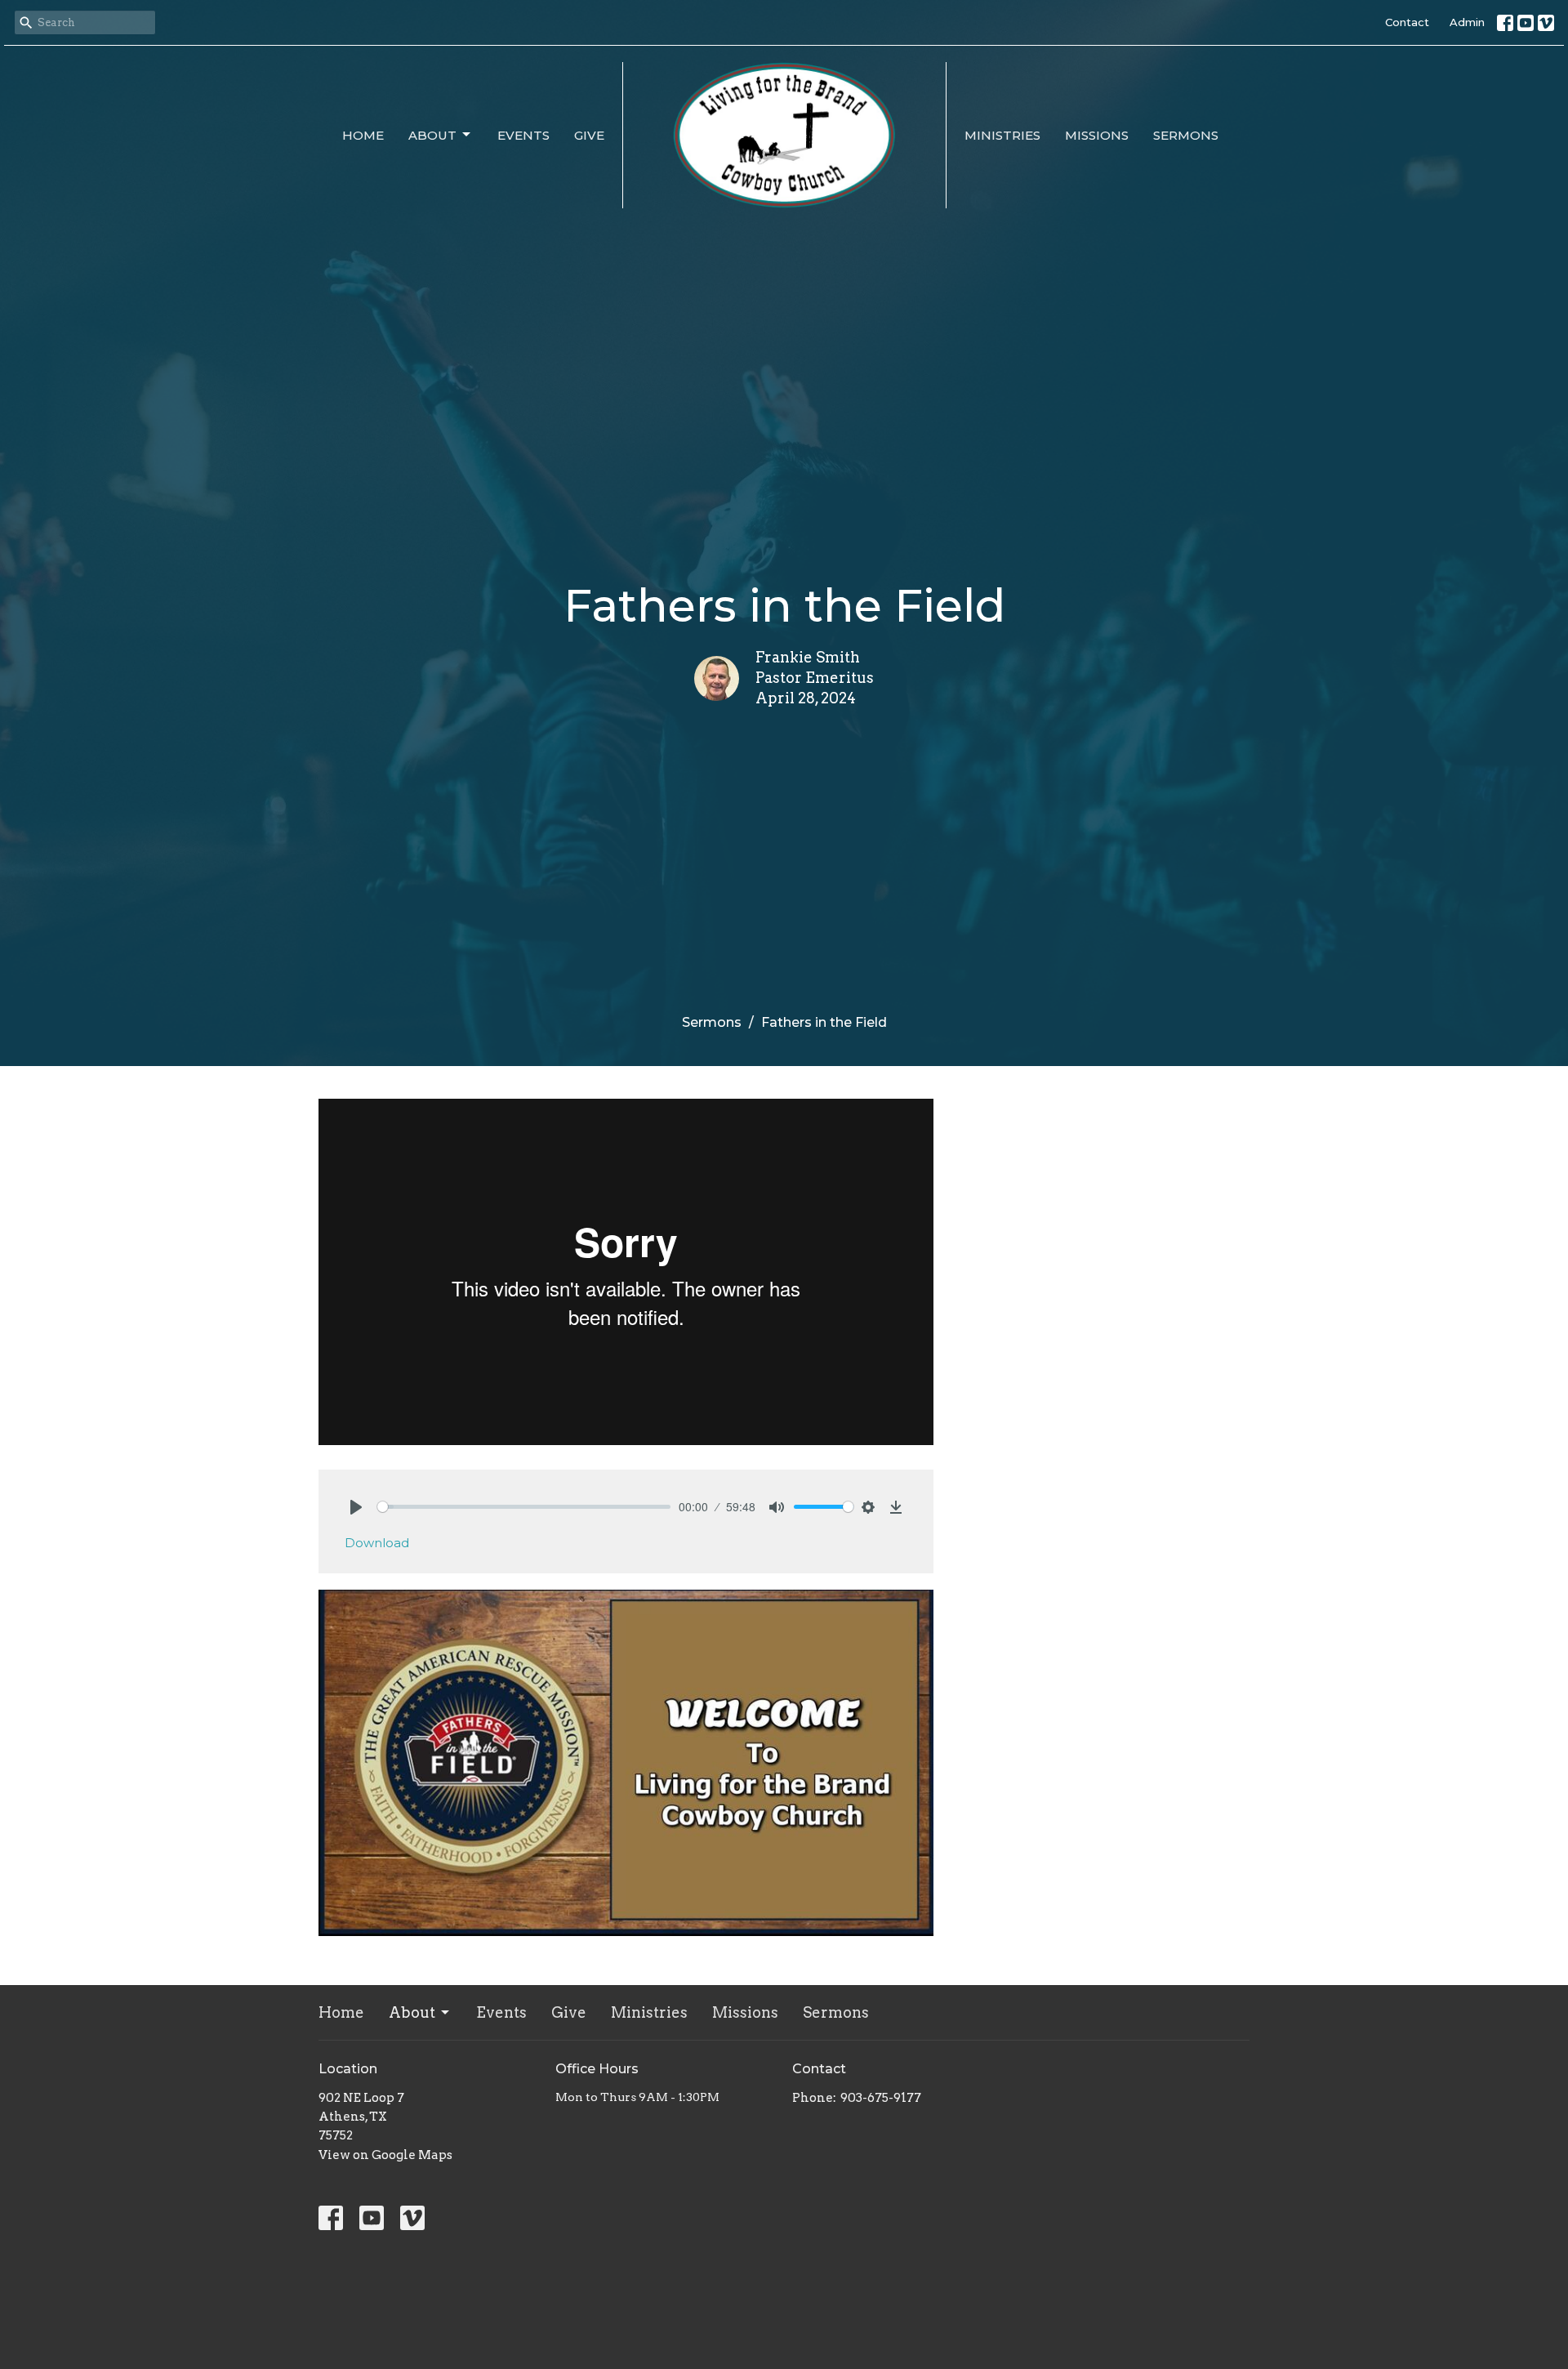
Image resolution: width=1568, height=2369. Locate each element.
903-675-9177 (881, 2098)
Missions (1097, 135)
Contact (1407, 22)
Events (523, 135)
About (432, 135)
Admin (1467, 22)
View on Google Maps (385, 2155)
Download (377, 1543)
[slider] (524, 1507)
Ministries (1002, 135)
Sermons (1186, 135)
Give (589, 135)
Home (363, 135)
